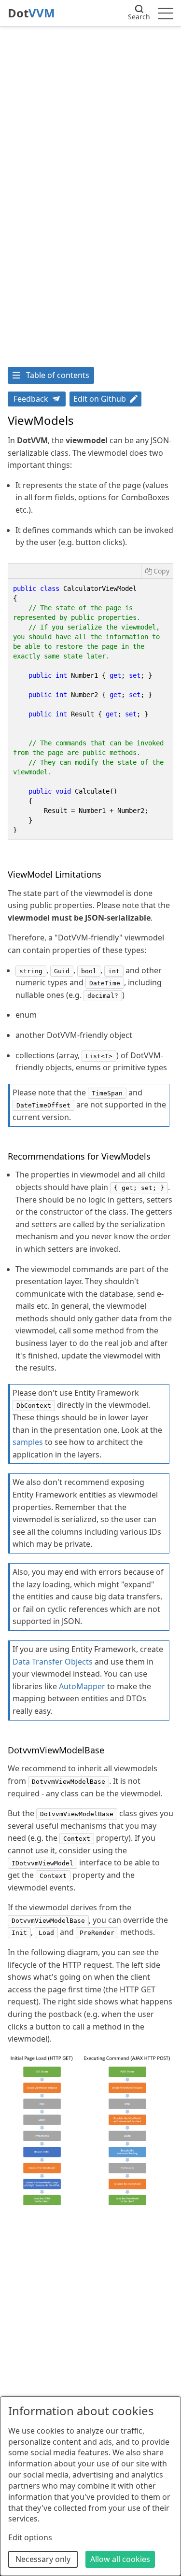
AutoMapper (82, 1686)
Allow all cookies (120, 2559)
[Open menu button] (166, 13)
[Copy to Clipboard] (157, 571)
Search (139, 17)
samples (28, 1442)
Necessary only (43, 2559)
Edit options (30, 2537)
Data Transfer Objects (53, 1662)
